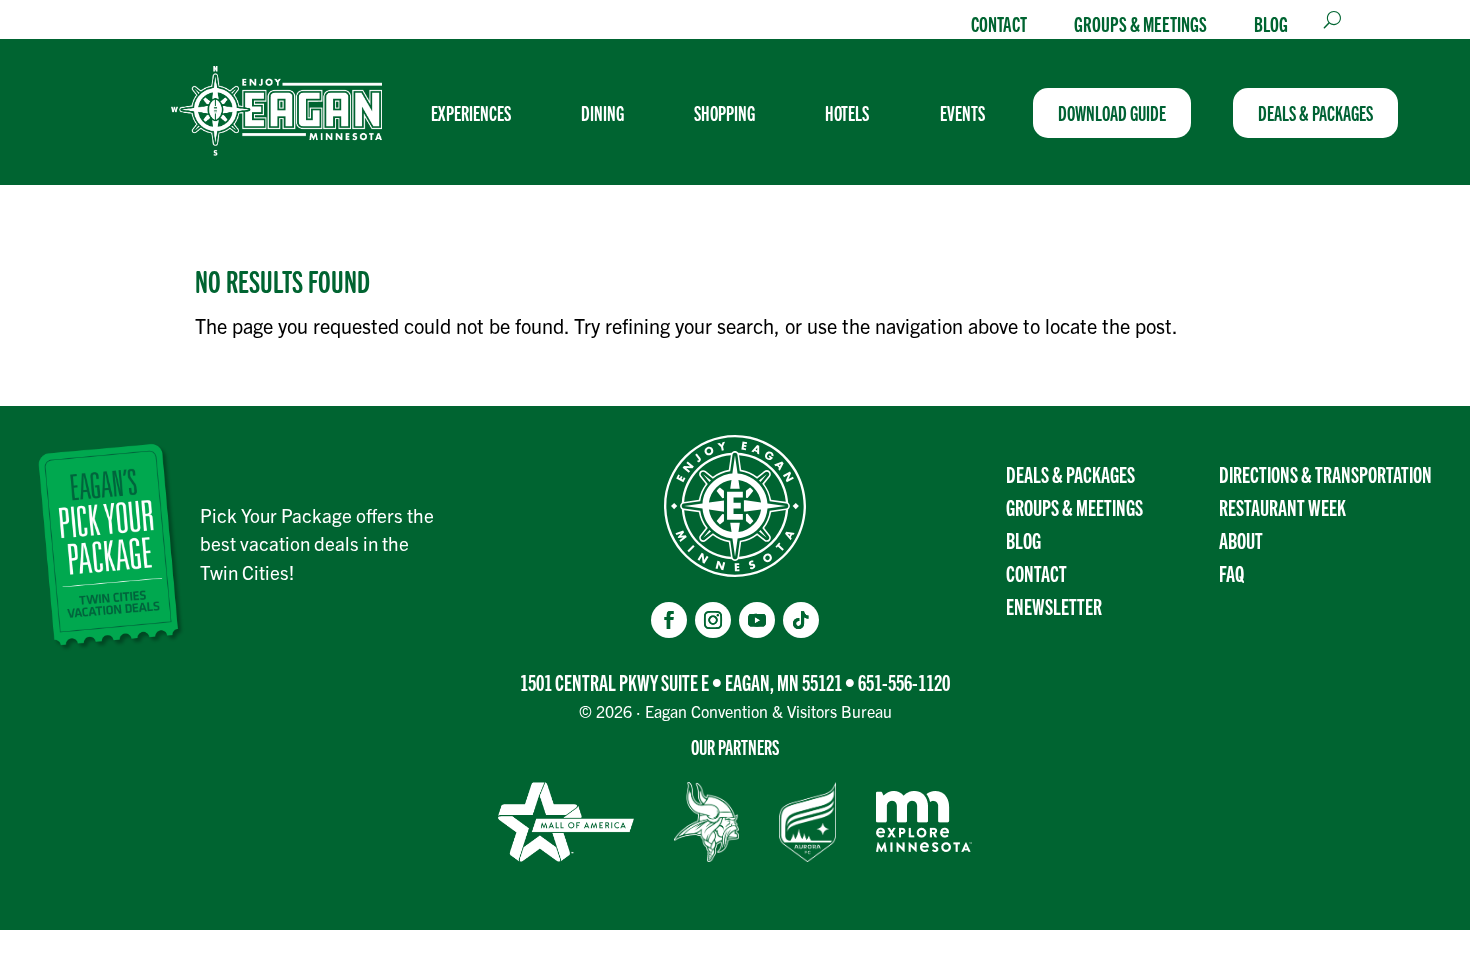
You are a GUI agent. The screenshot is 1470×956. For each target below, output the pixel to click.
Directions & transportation (1325, 473)
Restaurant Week (1282, 506)
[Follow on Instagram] (713, 620)
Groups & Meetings (1140, 23)
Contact (999, 23)
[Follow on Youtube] (757, 620)
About (1241, 539)
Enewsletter (1054, 605)
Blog (1271, 23)
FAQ (1231, 572)
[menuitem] (479, 113)
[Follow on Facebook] (669, 620)
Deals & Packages (1070, 473)
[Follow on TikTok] (801, 620)
